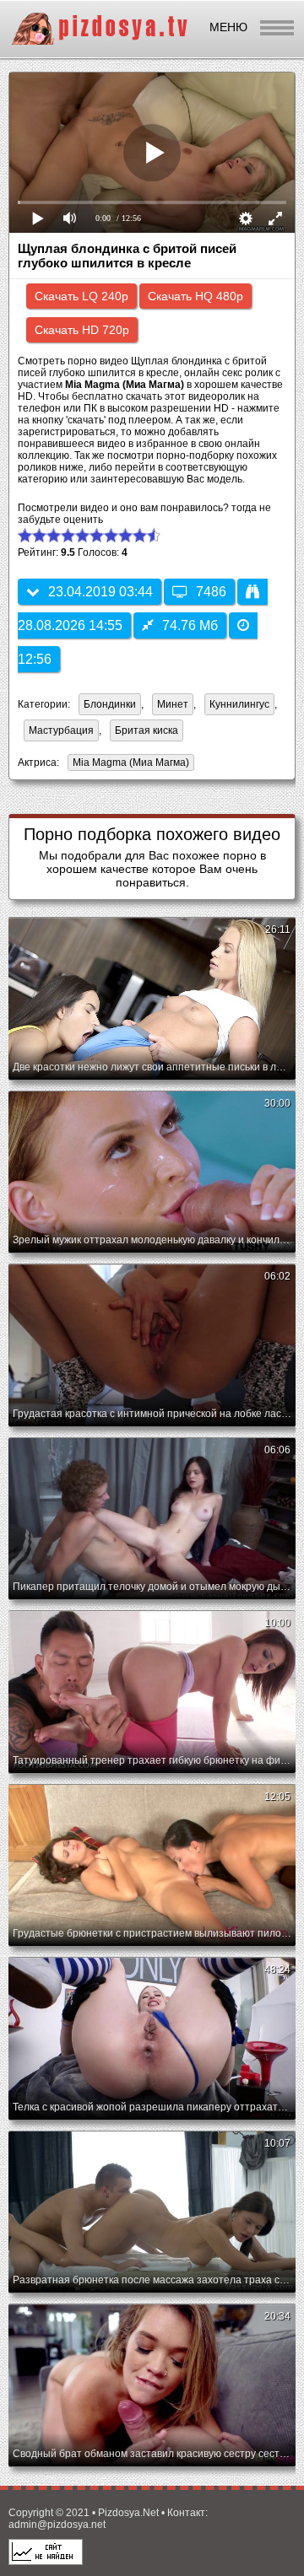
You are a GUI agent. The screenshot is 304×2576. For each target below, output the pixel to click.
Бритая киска (147, 730)
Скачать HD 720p (82, 330)
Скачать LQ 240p (81, 296)
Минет (173, 704)
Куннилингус (239, 704)
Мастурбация (61, 730)
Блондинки (110, 704)
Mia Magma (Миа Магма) (128, 764)
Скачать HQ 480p (195, 296)
